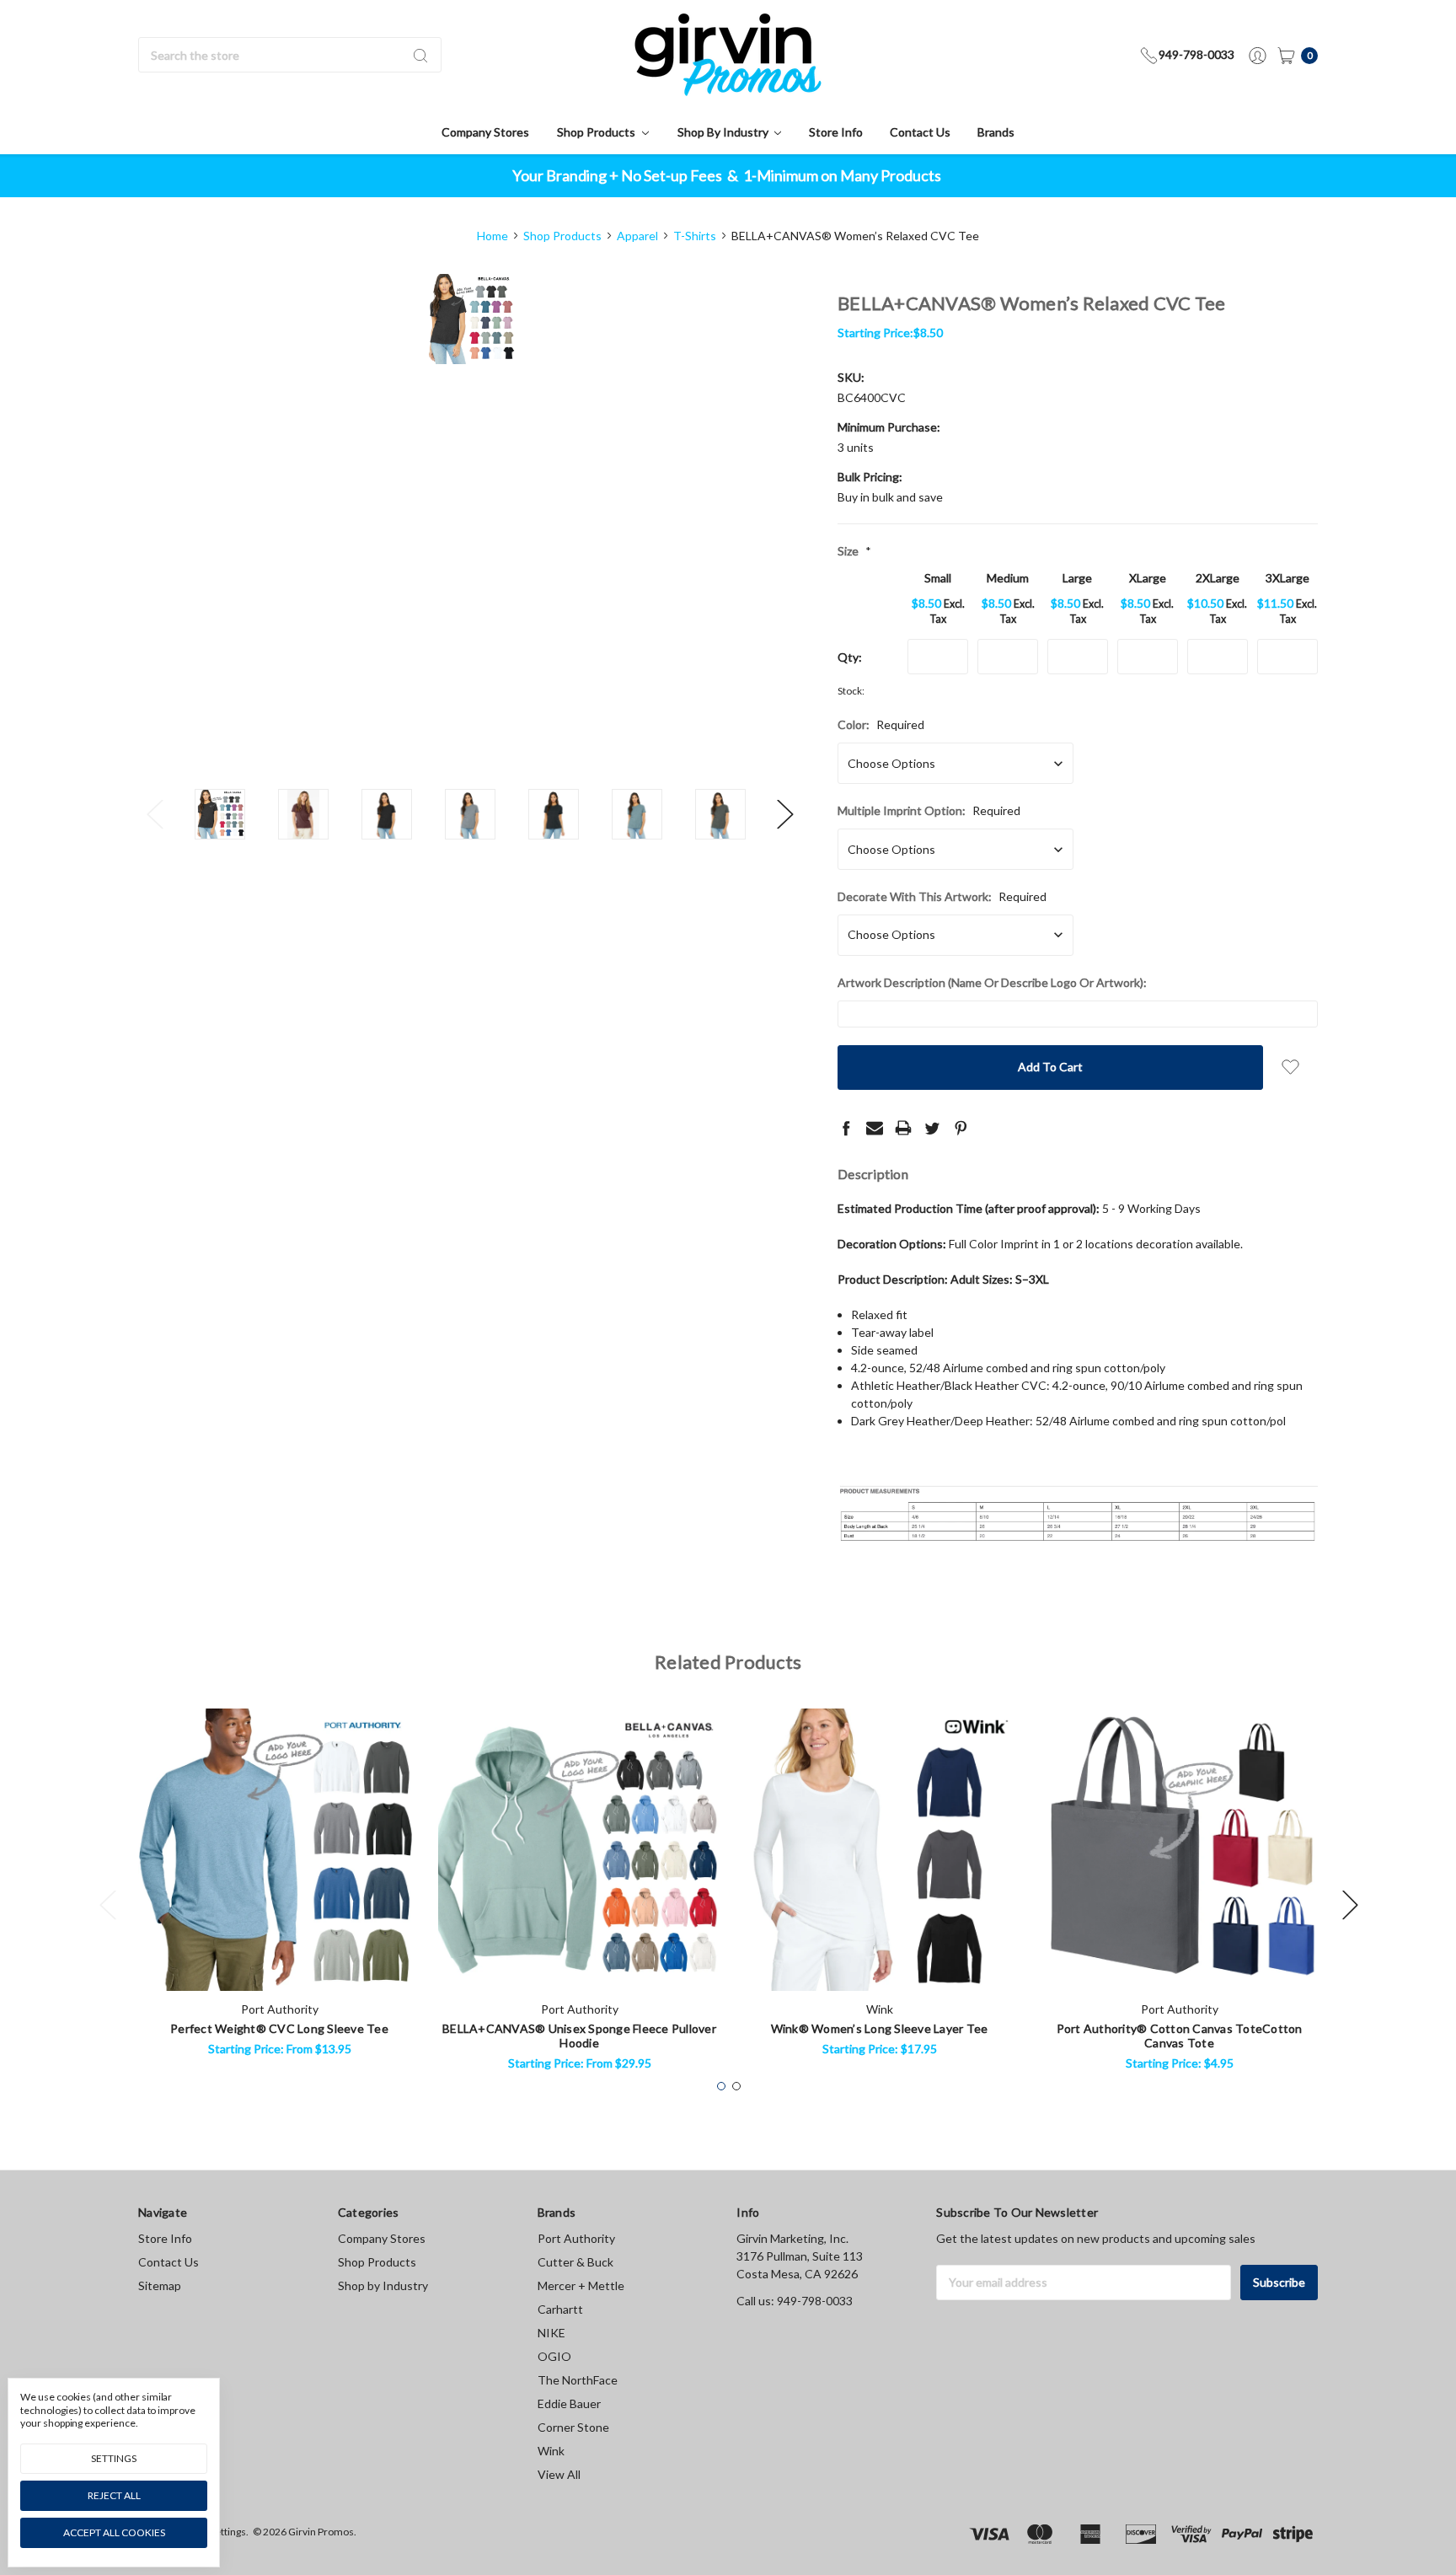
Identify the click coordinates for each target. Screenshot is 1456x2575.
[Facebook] (846, 1128)
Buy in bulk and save (890, 497)
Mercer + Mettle (581, 2285)
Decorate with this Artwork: (942, 896)
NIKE (551, 2333)
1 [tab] (721, 2086)
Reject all (114, 2495)
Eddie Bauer (569, 2403)
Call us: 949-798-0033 (795, 2301)
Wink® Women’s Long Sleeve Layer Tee (880, 2028)
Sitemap (160, 2285)
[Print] (903, 1128)
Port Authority (576, 2238)
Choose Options (280, 1963)
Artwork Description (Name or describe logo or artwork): (992, 982)
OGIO (554, 2356)
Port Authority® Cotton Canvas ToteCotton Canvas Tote (1180, 2036)
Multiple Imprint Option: (929, 810)
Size (854, 551)
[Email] (875, 1128)
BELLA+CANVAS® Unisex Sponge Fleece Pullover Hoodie (579, 2036)
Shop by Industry (724, 132)
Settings (114, 2458)
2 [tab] (736, 2086)
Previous (155, 814)
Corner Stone (573, 2427)
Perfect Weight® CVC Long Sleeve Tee (279, 2028)
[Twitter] (932, 1128)
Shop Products (597, 132)
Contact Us (920, 132)
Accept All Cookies (114, 2532)
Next (785, 814)
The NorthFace (578, 2380)
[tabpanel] (280, 1888)
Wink (551, 2451)
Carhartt (560, 2309)
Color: (881, 724)
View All (559, 2474)
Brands (996, 132)
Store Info (836, 132)
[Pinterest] (961, 1128)
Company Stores (485, 132)
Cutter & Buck (575, 2262)
